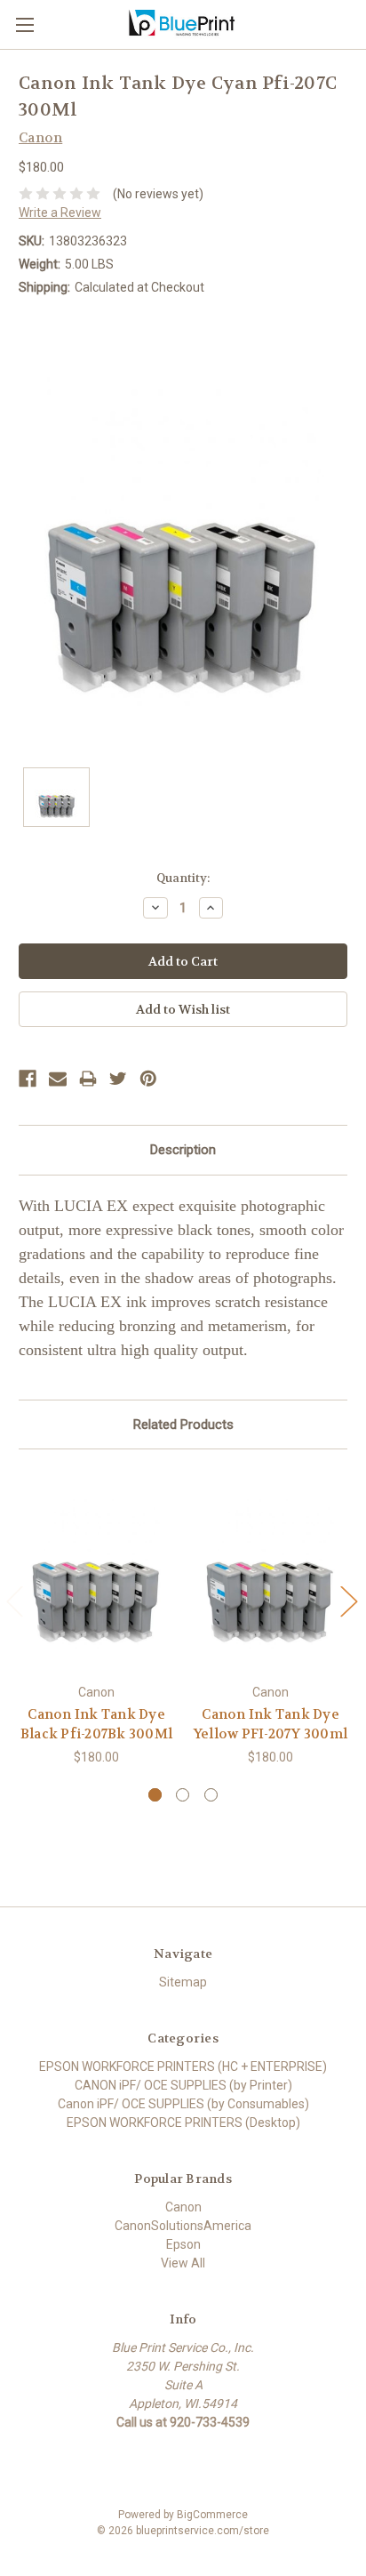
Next (348, 1601)
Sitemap (183, 1982)
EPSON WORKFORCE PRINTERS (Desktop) (183, 2123)
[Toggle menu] (24, 24)
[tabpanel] (97, 1617)
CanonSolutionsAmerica (183, 2226)
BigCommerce (212, 2515)
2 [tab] (183, 1795)
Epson (183, 2244)
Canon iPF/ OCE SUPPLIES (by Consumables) (183, 2104)
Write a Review (60, 213)
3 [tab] (211, 1795)
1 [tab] (155, 1795)
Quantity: (183, 878)
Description (183, 1150)
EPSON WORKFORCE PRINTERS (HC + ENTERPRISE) (183, 2066)
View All (183, 2263)
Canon (183, 2207)
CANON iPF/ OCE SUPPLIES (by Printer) (183, 2085)
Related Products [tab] (183, 1424)
